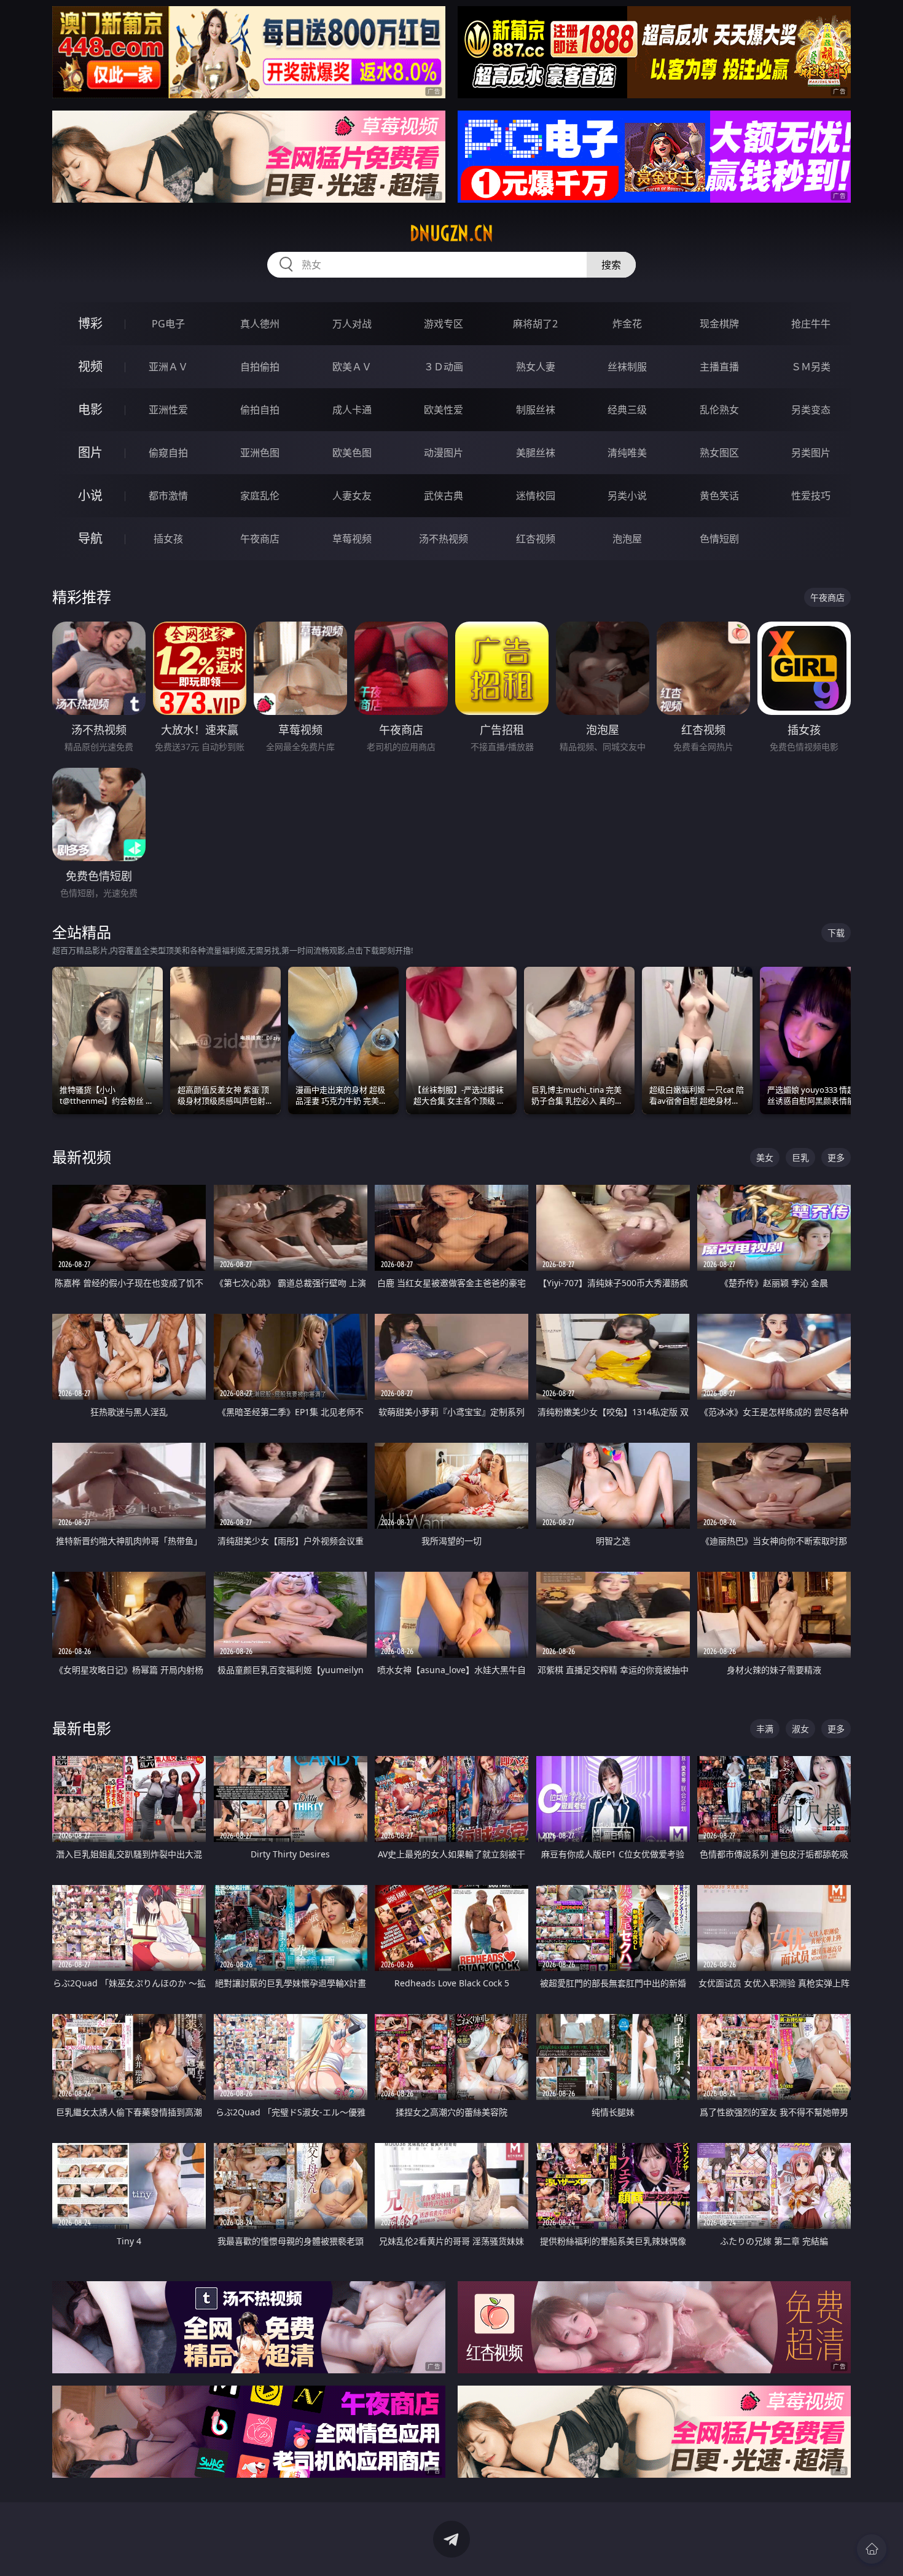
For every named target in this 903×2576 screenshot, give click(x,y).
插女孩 (168, 539)
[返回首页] (872, 2549)
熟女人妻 (536, 367)
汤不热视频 (444, 539)
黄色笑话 (719, 496)
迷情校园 (536, 496)
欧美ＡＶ (352, 367)
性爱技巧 (811, 496)
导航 (90, 538)
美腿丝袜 (536, 453)
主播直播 (719, 367)
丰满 (765, 1729)
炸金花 (627, 324)
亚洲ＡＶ (168, 367)
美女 (765, 1157)
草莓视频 (352, 539)
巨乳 (800, 1157)
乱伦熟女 (719, 410)
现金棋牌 (719, 324)
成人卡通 (352, 410)
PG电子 (168, 324)
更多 (836, 1157)
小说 (90, 495)
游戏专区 (444, 324)
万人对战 (352, 324)
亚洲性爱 (168, 410)
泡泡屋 (627, 539)
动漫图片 (444, 453)
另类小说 (627, 496)
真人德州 (260, 324)
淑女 (800, 1729)
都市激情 (168, 496)
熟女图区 (719, 453)
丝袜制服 (627, 367)
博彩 (90, 323)
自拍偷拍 (260, 367)
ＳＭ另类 (811, 367)
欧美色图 (352, 453)
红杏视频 (536, 539)
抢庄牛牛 (811, 324)
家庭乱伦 (260, 496)
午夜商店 (260, 539)
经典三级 (627, 410)
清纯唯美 (627, 453)
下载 (836, 933)
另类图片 (811, 453)
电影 (90, 409)
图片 (90, 452)
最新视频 (82, 1157)
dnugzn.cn (451, 233)
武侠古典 (444, 496)
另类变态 (811, 410)
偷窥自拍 (168, 453)
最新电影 (82, 1728)
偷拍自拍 (260, 410)
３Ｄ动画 (444, 367)
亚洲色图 (260, 453)
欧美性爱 (444, 410)
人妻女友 (352, 496)
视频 (90, 366)
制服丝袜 (536, 410)
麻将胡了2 (535, 324)
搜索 (611, 265)
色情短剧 (719, 539)
